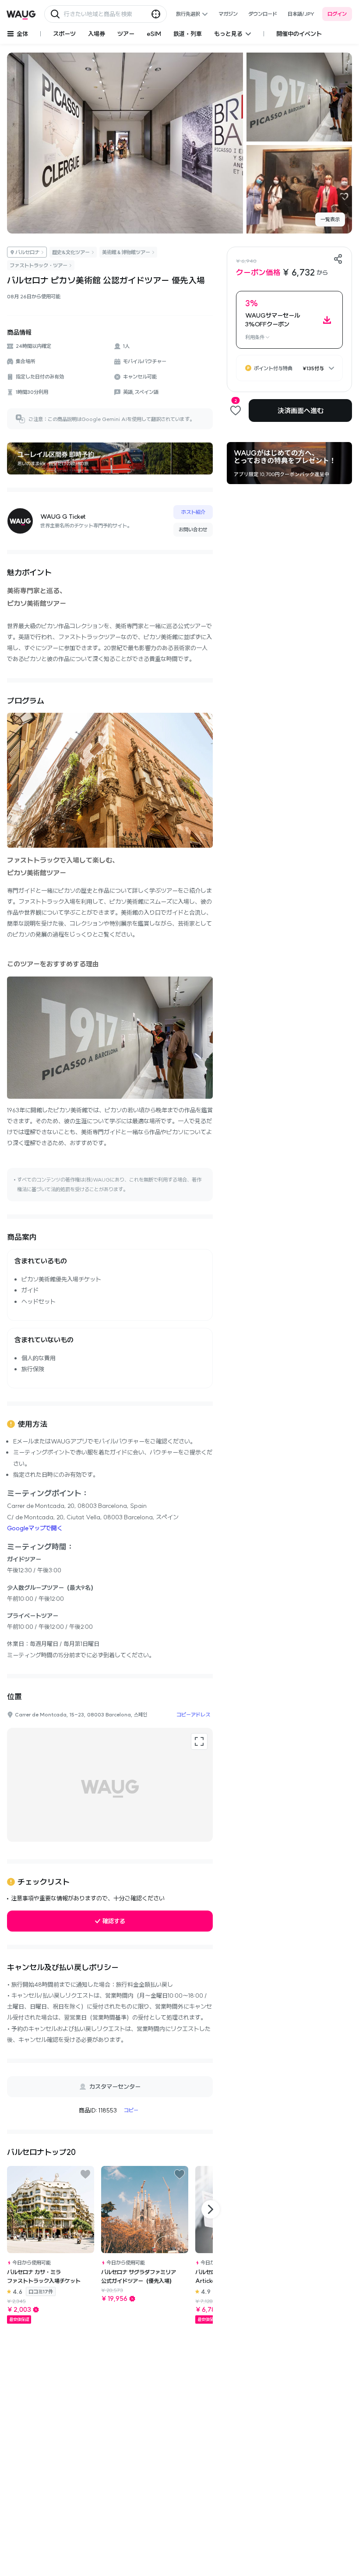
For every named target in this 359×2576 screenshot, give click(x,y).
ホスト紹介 (193, 512)
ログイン (337, 14)
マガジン (228, 14)
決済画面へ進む (301, 410)
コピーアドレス (193, 1714)
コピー (131, 2110)
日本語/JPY (301, 14)
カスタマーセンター (115, 2087)
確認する (114, 1921)
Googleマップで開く (35, 1528)
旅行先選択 (188, 14)
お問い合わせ (193, 529)
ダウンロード (263, 14)
